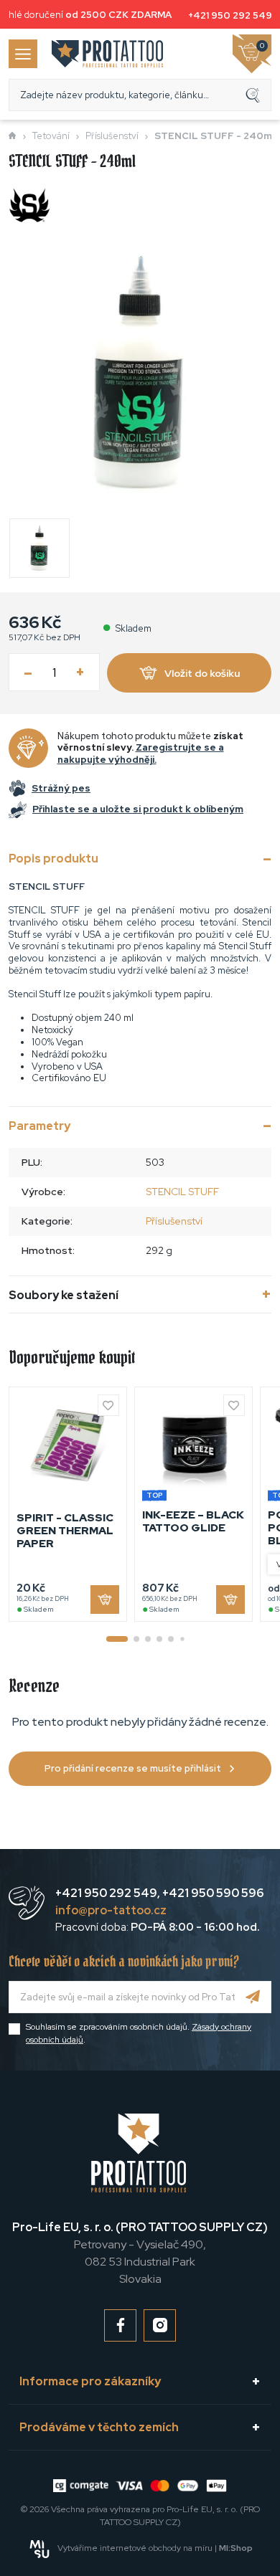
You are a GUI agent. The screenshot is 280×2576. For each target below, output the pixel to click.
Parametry (39, 1126)
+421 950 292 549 (230, 15)
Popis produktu (53, 859)
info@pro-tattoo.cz (111, 1910)
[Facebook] (120, 2325)
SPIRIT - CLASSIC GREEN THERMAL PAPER (65, 1531)
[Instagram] (160, 2325)
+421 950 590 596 (213, 1893)
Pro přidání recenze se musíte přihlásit (133, 1768)
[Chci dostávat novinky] (253, 1997)
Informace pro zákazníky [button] (90, 2381)
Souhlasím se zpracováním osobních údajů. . (139, 2033)
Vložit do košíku (202, 673)
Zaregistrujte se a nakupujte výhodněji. (141, 754)
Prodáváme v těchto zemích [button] (99, 2427)
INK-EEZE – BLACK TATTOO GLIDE (193, 1521)
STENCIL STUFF (182, 1192)
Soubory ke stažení (64, 1295)
